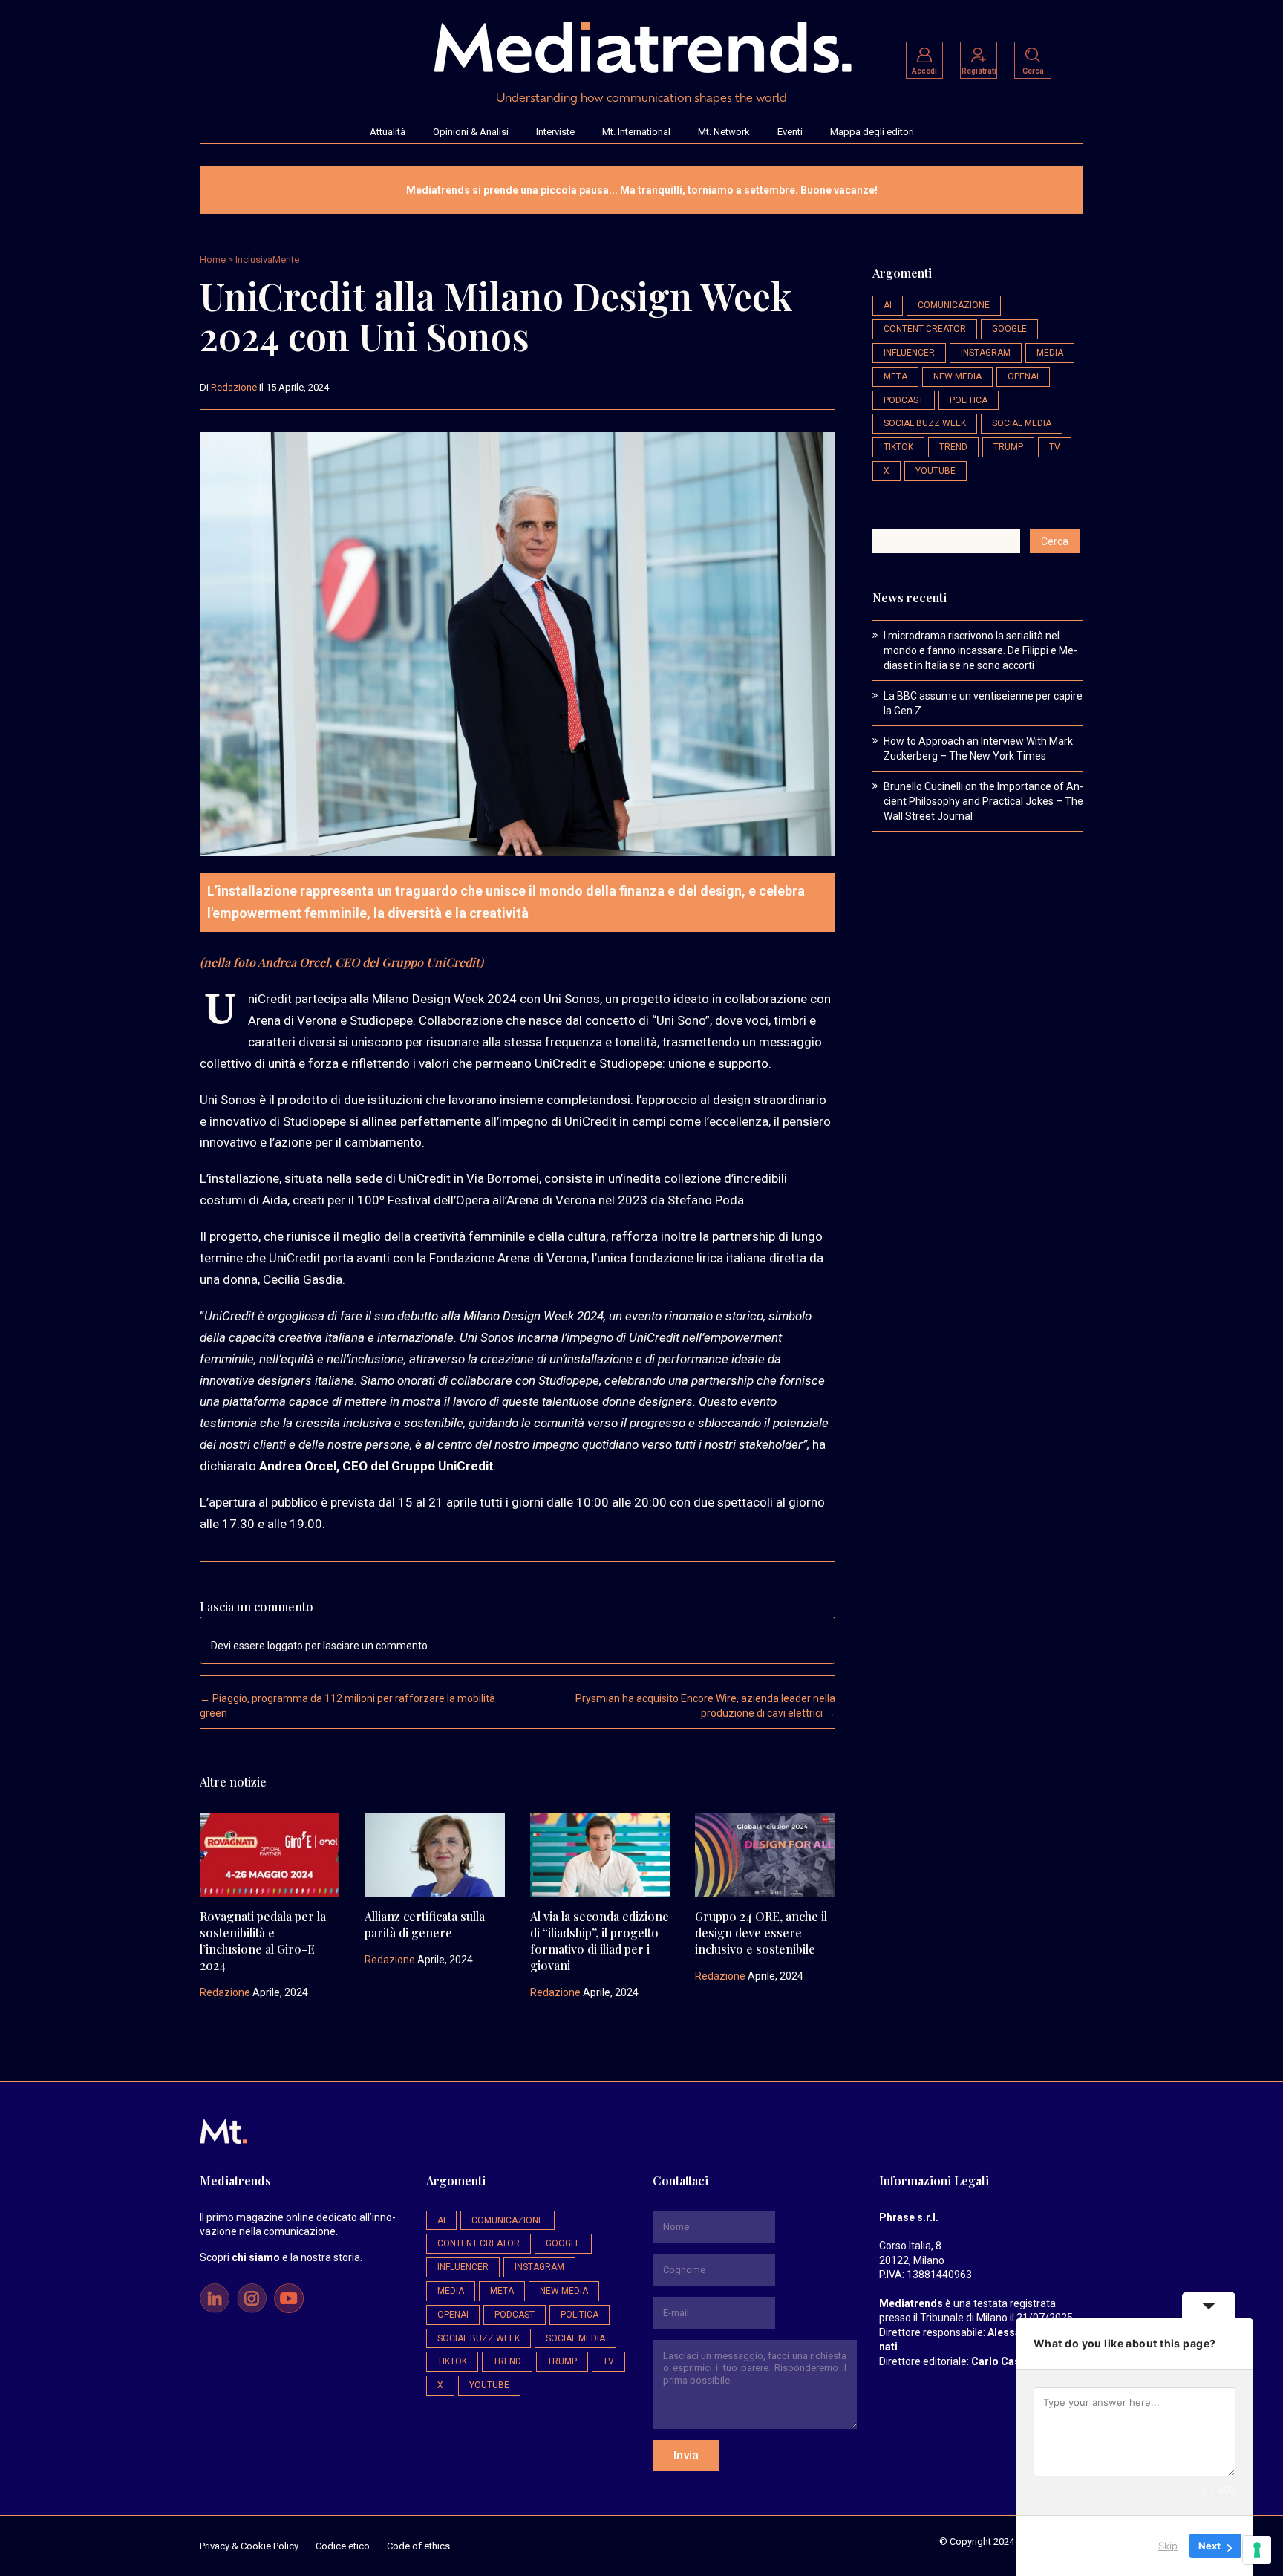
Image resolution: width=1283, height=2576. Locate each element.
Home (213, 260)
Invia (686, 2455)
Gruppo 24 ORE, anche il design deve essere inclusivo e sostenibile (761, 1933)
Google (1009, 329)
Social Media (1022, 423)
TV (1055, 447)
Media (1050, 353)
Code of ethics (418, 2546)
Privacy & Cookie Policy (249, 2546)
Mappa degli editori (872, 132)
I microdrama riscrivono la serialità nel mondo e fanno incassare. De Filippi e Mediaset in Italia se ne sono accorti (980, 650)
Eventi (790, 132)
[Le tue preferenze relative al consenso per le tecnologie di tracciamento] (1257, 2550)
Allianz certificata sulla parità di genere (425, 1924)
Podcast (904, 400)
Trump (1008, 447)
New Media (957, 376)
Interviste (555, 132)
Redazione (234, 387)
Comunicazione (954, 305)
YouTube (936, 471)
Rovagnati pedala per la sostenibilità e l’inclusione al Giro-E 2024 (263, 1941)
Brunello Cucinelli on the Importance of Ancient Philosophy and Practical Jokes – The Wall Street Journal (983, 801)
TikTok (898, 447)
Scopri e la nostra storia (280, 2257)
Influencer (909, 353)
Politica (969, 400)
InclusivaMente (267, 260)
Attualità (388, 132)
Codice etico (343, 2546)
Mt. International (636, 132)
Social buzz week (925, 423)
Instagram (986, 353)
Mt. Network (724, 132)
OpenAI (1023, 376)
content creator (925, 329)
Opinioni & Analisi (471, 132)
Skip (1168, 2546)
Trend (953, 447)
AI (888, 305)
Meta (895, 376)
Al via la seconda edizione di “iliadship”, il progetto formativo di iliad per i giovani (600, 1941)
